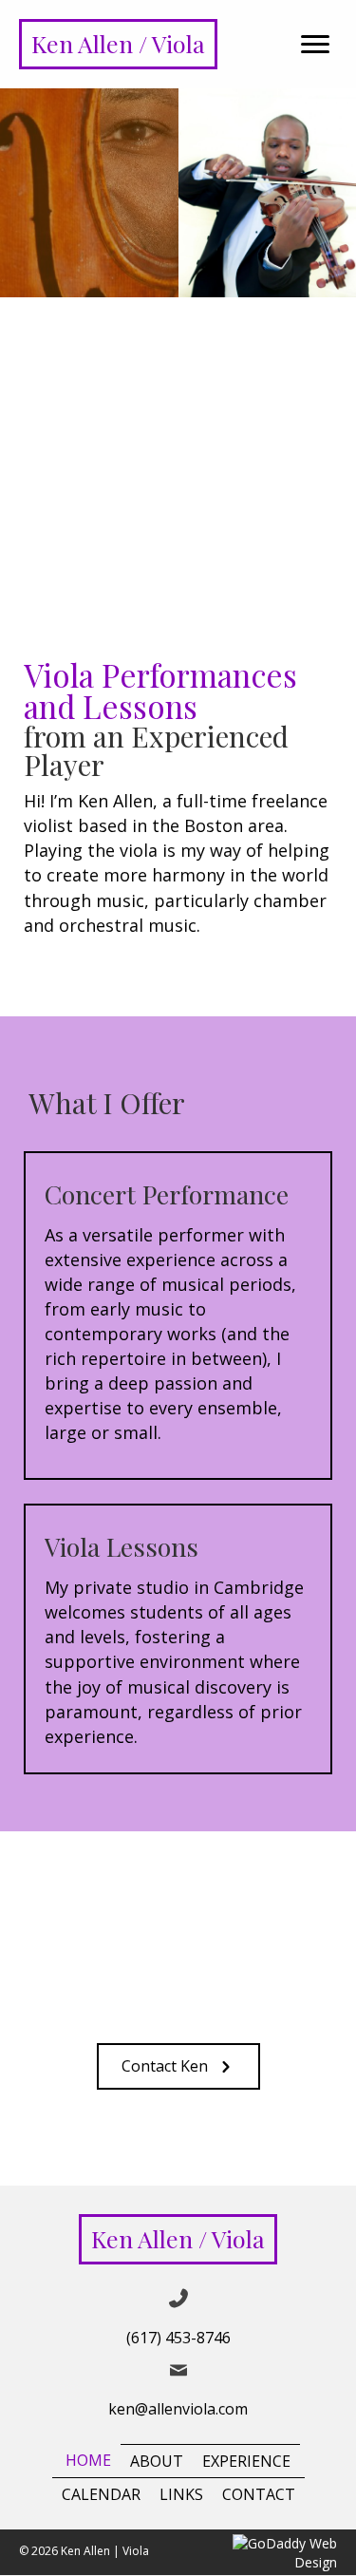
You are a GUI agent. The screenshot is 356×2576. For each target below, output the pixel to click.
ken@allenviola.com (178, 2409)
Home (88, 2461)
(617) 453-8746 (178, 2339)
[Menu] (315, 45)
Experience (246, 2461)
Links (181, 2494)
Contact (259, 2494)
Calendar (101, 2494)
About (157, 2461)
